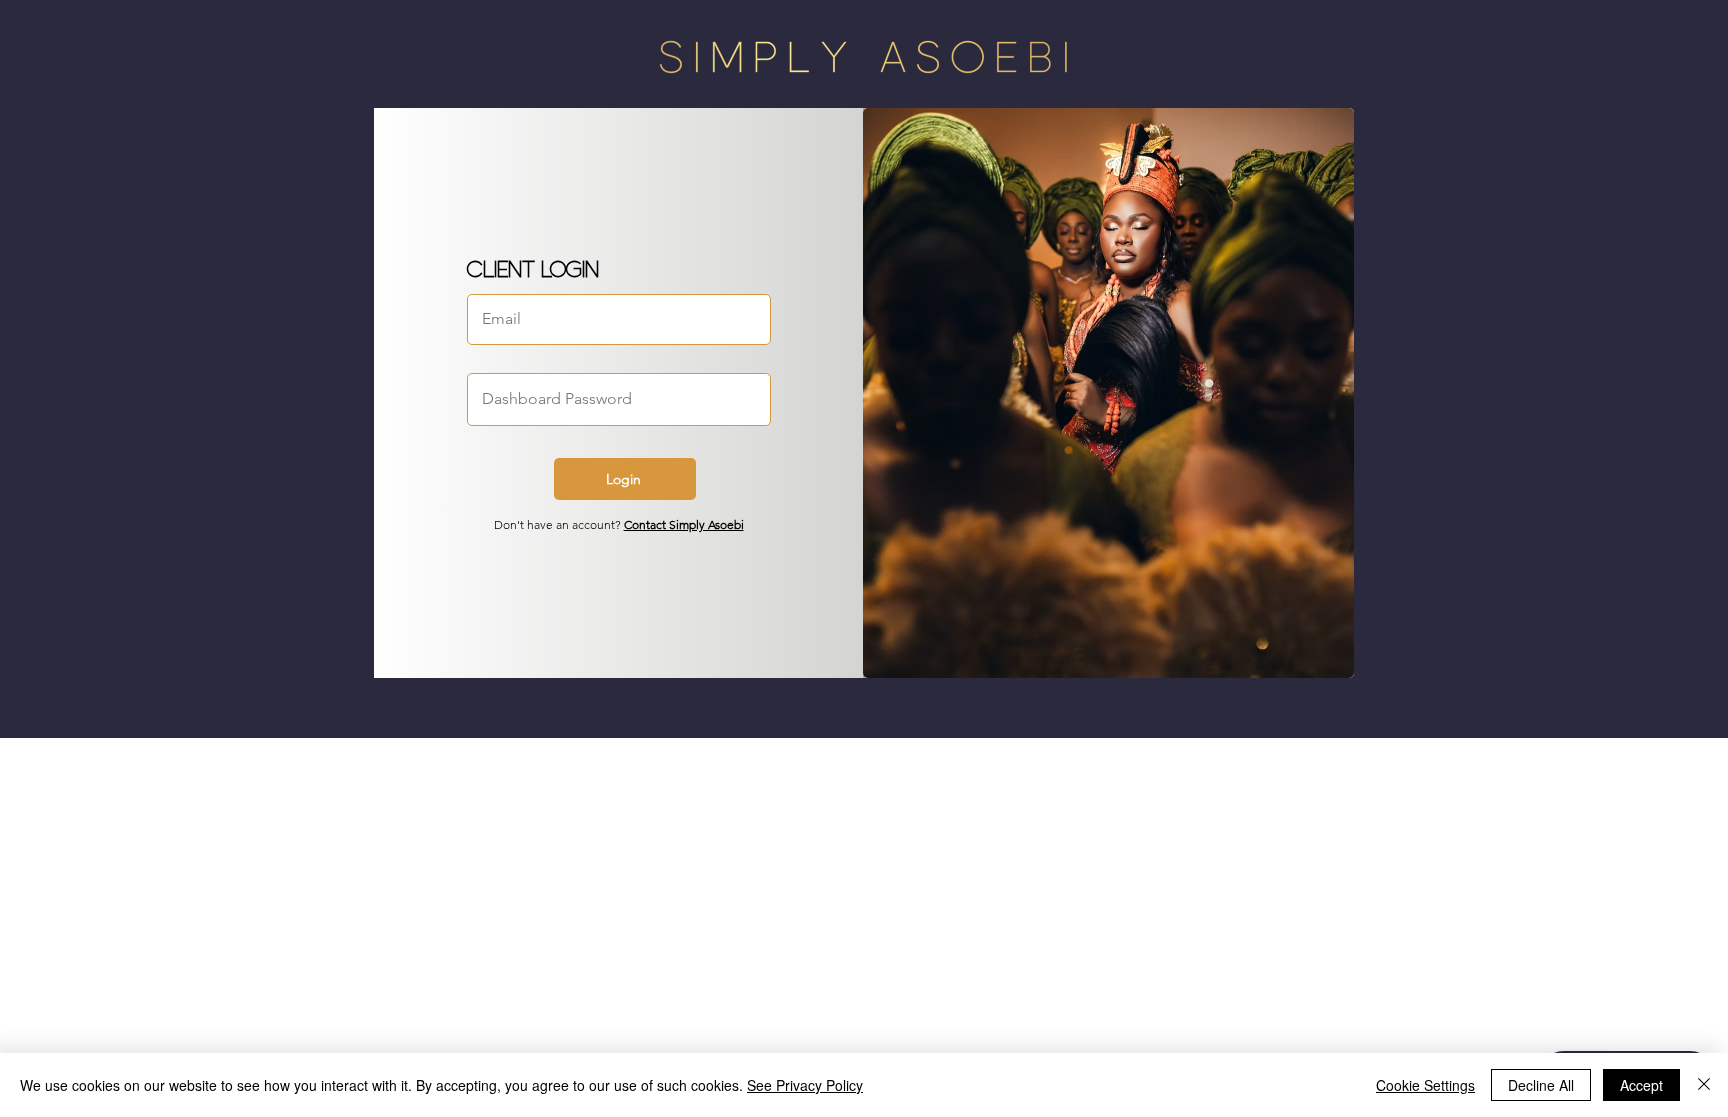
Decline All (1541, 1085)
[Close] (1704, 1085)
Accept (1641, 1085)
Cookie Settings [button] (1425, 1085)
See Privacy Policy (805, 1085)
